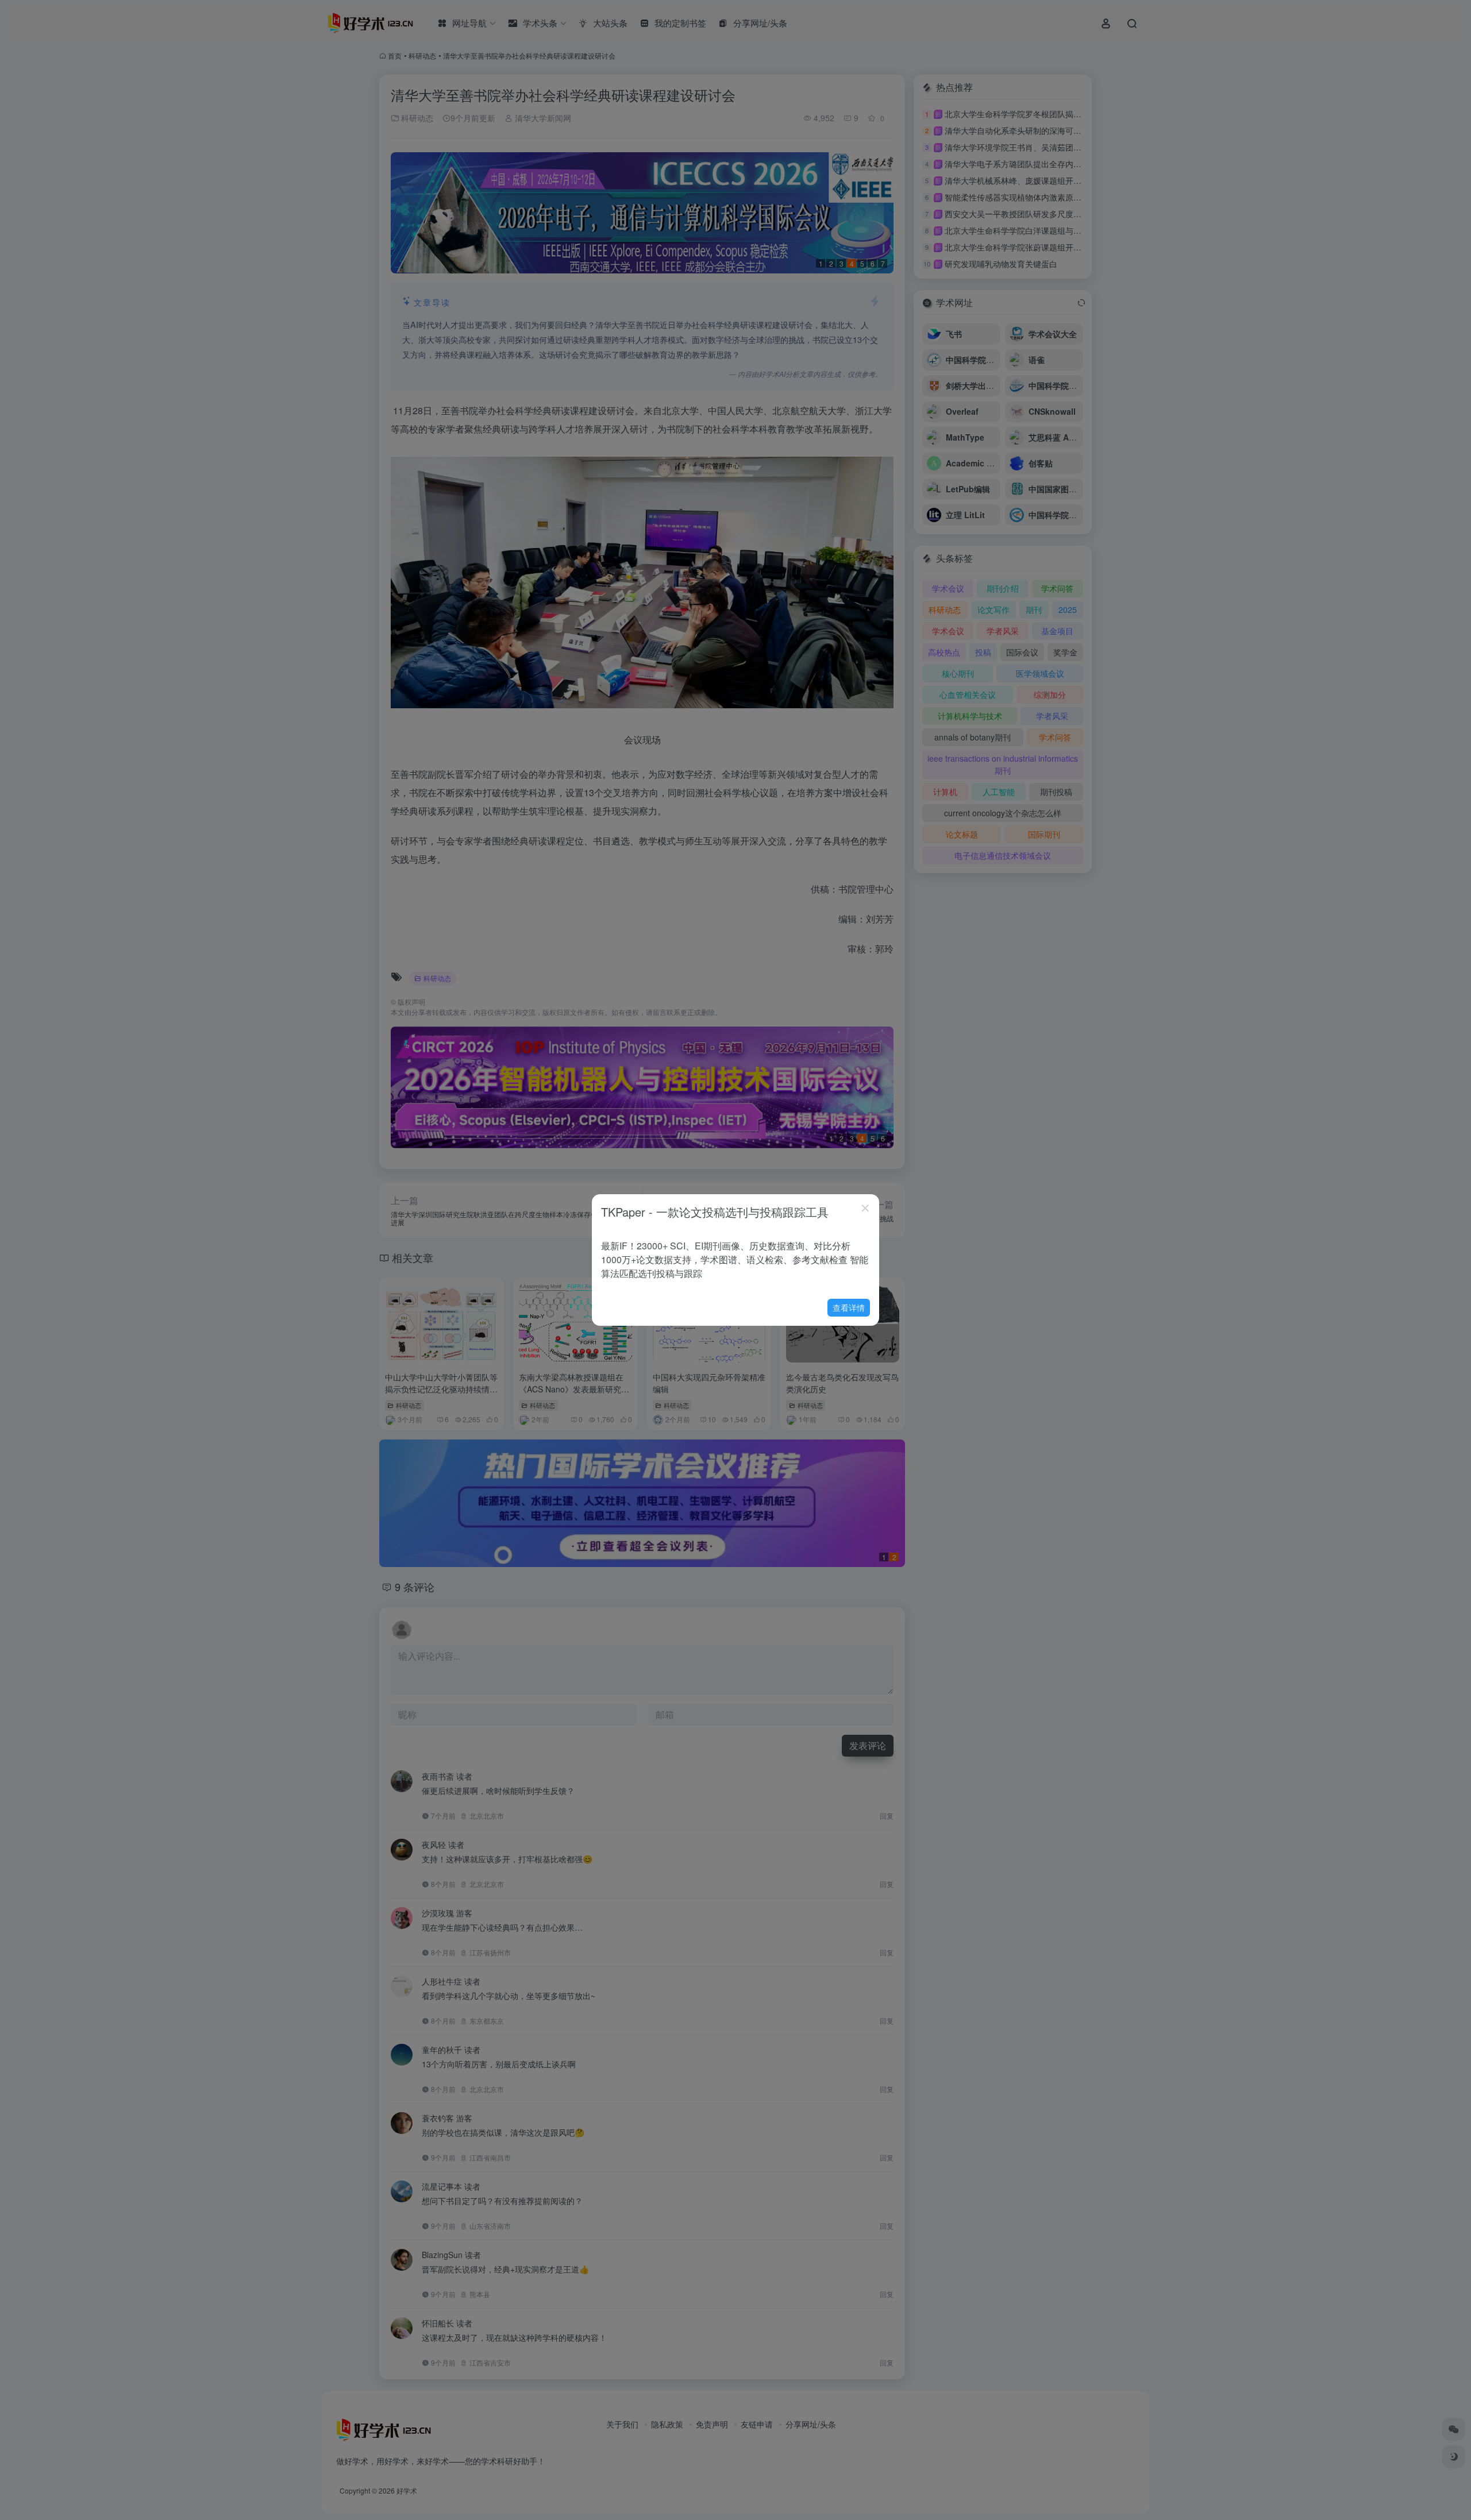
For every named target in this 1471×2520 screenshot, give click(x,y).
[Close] (865, 1208)
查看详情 (849, 1307)
